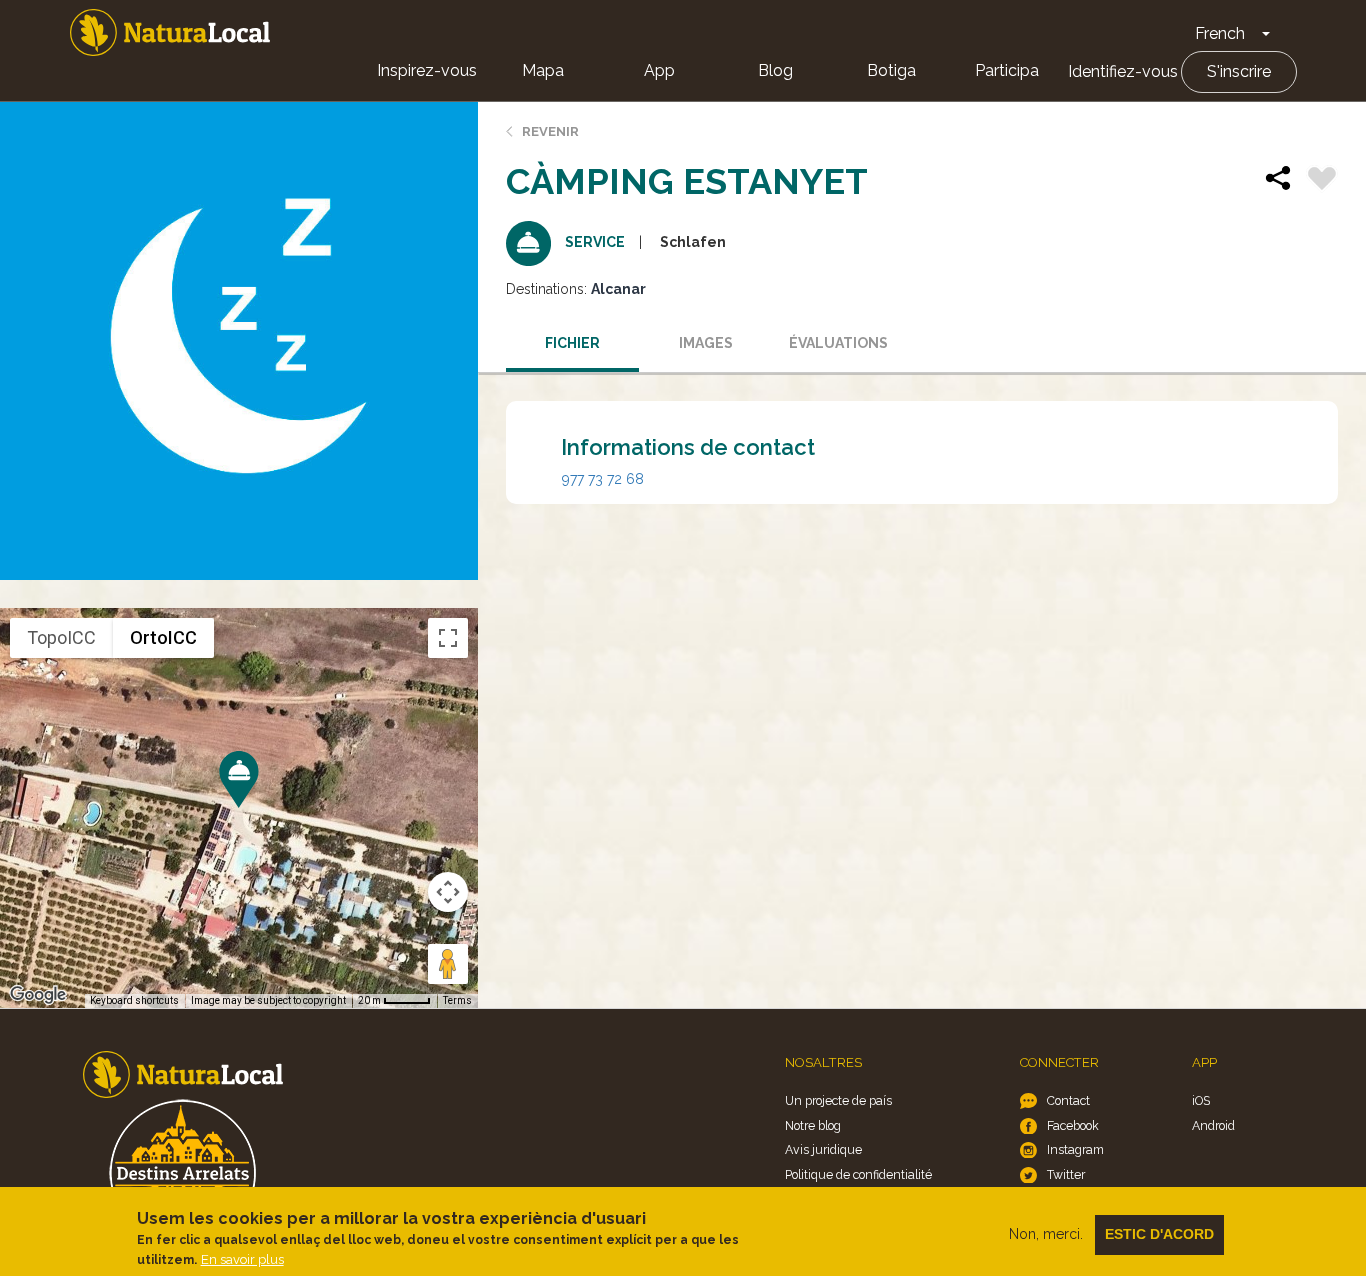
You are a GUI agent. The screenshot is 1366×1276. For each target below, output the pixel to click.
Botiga (891, 70)
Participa (1007, 70)
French (1220, 33)
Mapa (543, 70)
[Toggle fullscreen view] (448, 638)
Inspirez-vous (427, 70)
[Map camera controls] (448, 892)
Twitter (1066, 1174)
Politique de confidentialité (858, 1174)
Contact (1068, 1100)
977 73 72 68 (603, 479)
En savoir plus (242, 1259)
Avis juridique (823, 1149)
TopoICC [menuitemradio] (61, 637)
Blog (775, 70)
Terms (457, 1000)
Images (706, 343)
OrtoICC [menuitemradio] (163, 637)
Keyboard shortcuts (134, 1000)
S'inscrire (1239, 71)
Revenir (550, 131)
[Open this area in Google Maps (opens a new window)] (38, 995)
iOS (1201, 1100)
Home (170, 32)
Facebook (1073, 1125)
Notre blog (813, 1125)
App (659, 70)
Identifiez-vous (1123, 71)
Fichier (572, 343)
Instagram (1075, 1149)
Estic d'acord (1159, 1234)
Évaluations (838, 343)
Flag (1322, 181)
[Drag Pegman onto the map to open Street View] (448, 964)
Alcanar (618, 289)
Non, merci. (1046, 1234)
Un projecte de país (838, 1100)
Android (1213, 1125)
